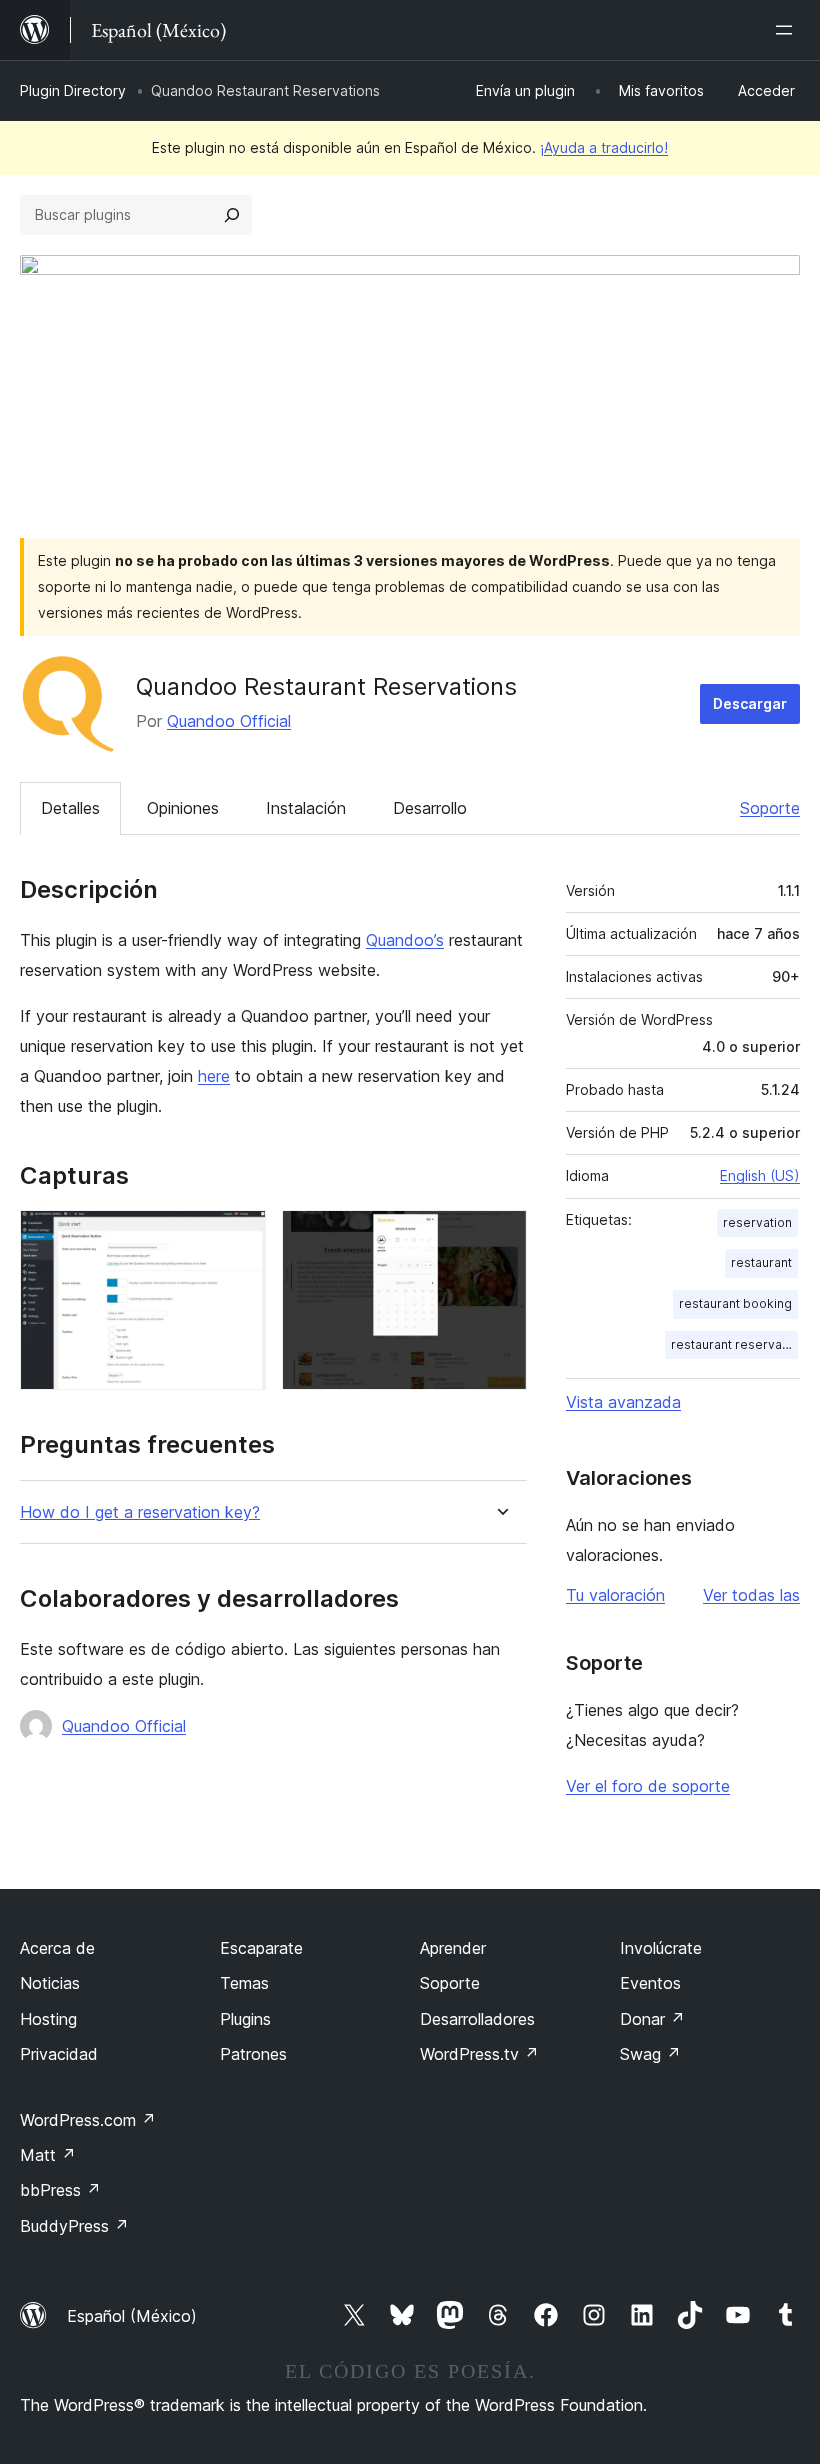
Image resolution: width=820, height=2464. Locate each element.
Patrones (253, 2054)
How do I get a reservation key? (140, 1512)
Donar (652, 2019)
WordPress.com (88, 2120)
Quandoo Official (229, 721)
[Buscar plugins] (232, 215)
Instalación (306, 808)
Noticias (50, 1983)
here (214, 1076)
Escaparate (261, 1948)
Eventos (650, 1983)
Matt (48, 2155)
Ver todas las (751, 1595)
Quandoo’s (405, 940)
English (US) (760, 1175)
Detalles (70, 808)
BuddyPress (74, 2226)
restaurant (761, 1262)
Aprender (453, 1948)
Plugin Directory (73, 90)
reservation (757, 1222)
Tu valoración (615, 1595)
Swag (650, 2054)
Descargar (750, 703)
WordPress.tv (479, 2054)
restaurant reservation (734, 1344)
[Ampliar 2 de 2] (500, 1237)
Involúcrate (661, 1948)
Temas (244, 1983)
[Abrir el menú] (788, 30)
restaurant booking (735, 1303)
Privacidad (59, 2054)
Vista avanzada (623, 1402)
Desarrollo (430, 808)
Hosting (48, 2019)
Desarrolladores (477, 2019)
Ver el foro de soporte (648, 1786)
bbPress (60, 2190)
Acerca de (57, 1948)
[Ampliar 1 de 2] (239, 1237)
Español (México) (132, 2316)
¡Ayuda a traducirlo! (604, 147)
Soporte (770, 808)
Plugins (245, 2019)
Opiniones (183, 808)
